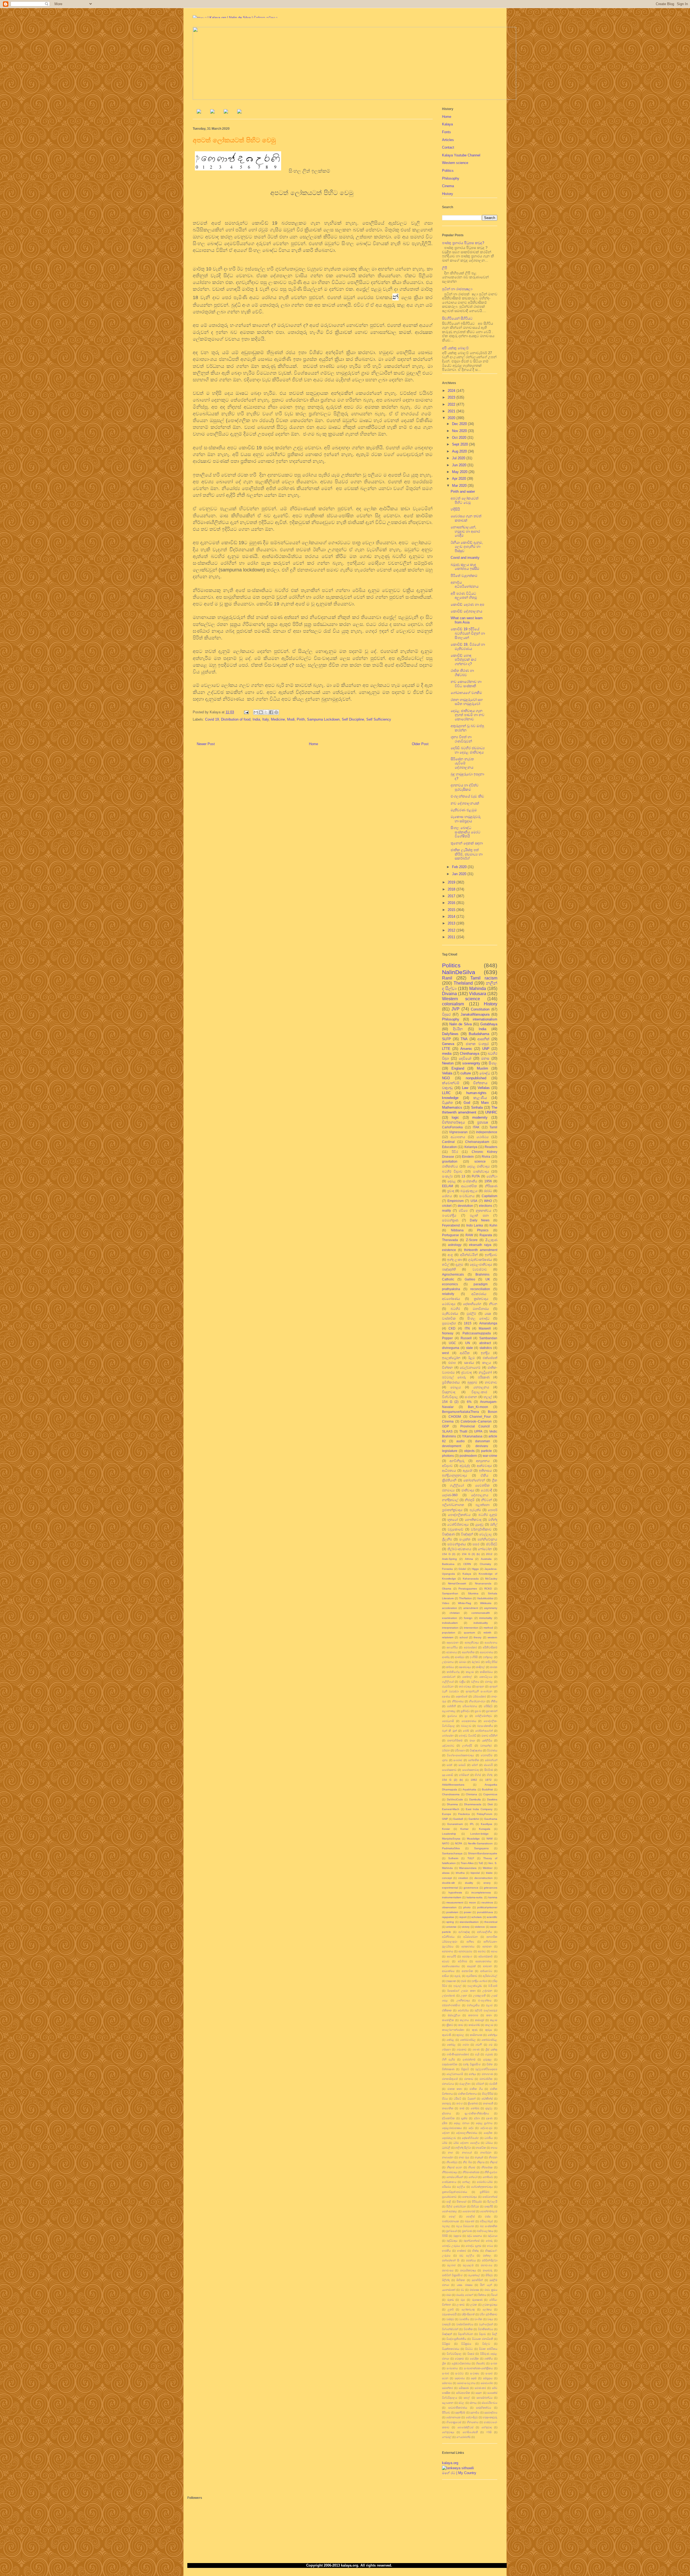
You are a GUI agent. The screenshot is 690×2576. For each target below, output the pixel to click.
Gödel (462, 1569)
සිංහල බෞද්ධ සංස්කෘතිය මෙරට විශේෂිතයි (465, 832)
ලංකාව (461, 2305)
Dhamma (452, 1804)
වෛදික (474, 2359)
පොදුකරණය (469, 1721)
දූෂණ (489, 2118)
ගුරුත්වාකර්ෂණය (480, 1260)
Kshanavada (471, 1579)
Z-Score (472, 1240)
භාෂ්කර (462, 2251)
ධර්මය (489, 2143)
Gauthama (491, 1819)
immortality (486, 1618)
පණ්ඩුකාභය (449, 2182)
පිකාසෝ (461, 2202)
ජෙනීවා (492, 1176)
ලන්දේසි (467, 1746)
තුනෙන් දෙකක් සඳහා (467, 843)
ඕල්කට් (476, 1662)
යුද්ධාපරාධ (448, 1746)
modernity (480, 1117)
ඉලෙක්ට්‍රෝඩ (475, 1986)
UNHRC (491, 1112)
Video (446, 1603)
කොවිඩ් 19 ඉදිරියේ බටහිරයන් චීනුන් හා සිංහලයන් (468, 633)
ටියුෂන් (471, 2099)
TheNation (465, 1598)
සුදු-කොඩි (448, 1775)
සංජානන (471, 1397)
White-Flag (465, 1603)
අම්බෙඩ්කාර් (485, 1956)
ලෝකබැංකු (468, 2309)
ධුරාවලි (446, 2148)
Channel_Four (480, 1417)
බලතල (446, 2226)
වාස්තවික (449, 1318)
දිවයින (458, 1029)
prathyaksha (451, 1289)
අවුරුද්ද (465, 1466)
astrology (455, 1245)
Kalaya (447, 124)
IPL (472, 1824)
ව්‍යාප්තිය (464, 2319)
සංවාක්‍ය (475, 2373)
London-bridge (479, 1834)
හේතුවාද (487, 2427)
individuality (481, 1623)
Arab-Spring (449, 1559)
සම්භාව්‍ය (447, 2383)
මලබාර (451, 2265)
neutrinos (487, 1902)
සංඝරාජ (458, 1760)
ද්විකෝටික (448, 2118)
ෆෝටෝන (485, 1549)
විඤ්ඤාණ (448, 1534)
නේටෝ (473, 2177)
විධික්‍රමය (466, 2344)
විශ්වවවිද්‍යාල (454, 2354)
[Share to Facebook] (271, 712)
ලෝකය (487, 2309)
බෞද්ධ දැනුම (473, 2246)
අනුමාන (487, 1946)
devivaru (482, 1446)
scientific (492, 1917)
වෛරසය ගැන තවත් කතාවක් (466, 518)
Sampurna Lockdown (323, 719)
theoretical (491, 1922)
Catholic (448, 1279)
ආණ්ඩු (446, 1657)
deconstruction (484, 1878)
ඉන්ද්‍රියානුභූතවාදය (455, 1475)
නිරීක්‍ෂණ (491, 1186)
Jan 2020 (460, 874)
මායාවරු (488, 2270)
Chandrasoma (451, 1794)
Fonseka (447, 1569)
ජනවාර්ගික (486, 2079)
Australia (486, 1559)
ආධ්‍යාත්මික (469, 1186)
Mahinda (478, 989)
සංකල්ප (447, 1176)
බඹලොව (466, 1726)
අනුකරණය (468, 1946)
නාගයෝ (467, 2152)
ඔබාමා (463, 1662)
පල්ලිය (461, 2187)
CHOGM (455, 1417)
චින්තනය (480, 1083)
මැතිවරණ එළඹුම (464, 810)
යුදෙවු (479, 1524)
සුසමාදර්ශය (491, 2412)
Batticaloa (448, 1564)
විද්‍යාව (482, 2334)
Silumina (473, 1593)
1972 (488, 1780)
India (256, 719)
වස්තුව (450, 2319)
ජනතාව (469, 2079)
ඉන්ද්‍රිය (485, 1353)
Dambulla (475, 1799)
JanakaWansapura (475, 1014)
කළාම (494, 2020)
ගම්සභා (446, 2049)
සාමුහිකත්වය (484, 2408)
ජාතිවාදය (468, 1490)
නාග (451, 2152)
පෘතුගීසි (489, 2206)
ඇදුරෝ (468, 1470)
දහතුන (480, 1686)
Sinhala (477, 1107)
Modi (291, 719)
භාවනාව (491, 1382)
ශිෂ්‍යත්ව (481, 2363)
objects (469, 1451)
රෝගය (447, 1196)
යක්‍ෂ (488, 1313)
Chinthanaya (470, 1054)
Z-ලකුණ (491, 1240)
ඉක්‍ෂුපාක (451, 1981)
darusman (483, 1441)
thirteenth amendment (481, 1250)
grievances (491, 1888)
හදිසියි (455, 509)
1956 (488, 1181)
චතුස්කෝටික (450, 2064)
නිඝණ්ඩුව (452, 2162)
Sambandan (488, 1338)
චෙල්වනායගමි (455, 2074)
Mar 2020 (460, 486)
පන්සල (466, 2182)
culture (466, 1073)
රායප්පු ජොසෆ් (465, 2295)
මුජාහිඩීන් (477, 2280)
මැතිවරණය (450, 1313)
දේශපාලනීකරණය (467, 2133)
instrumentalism (452, 1897)
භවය (490, 2246)
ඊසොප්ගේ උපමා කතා (461, 1991)
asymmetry (491, 1608)
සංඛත (494, 2363)
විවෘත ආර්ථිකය (488, 2349)
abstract (485, 1343)
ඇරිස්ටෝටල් (490, 1976)
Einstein (468, 1157)
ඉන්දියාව (491, 1255)
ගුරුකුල (487, 2059)
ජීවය (445, 2099)
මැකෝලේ (474, 2275)
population (449, 1633)
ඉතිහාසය (485, 1470)
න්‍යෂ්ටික (481, 2148)
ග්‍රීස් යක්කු (491, 2049)
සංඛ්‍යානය (452, 2368)
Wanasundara (468, 1868)
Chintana (471, 1794)
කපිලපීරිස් (491, 1662)
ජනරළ (489, 1682)
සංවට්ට (459, 2373)
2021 (452, 411)
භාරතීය (446, 2251)
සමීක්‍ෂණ (464, 2388)
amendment (471, 1608)
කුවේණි (447, 2035)
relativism (448, 1637)
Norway (448, 1333)
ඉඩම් (464, 1981)
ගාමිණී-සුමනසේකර (458, 2054)
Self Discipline (353, 719)
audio (460, 1441)
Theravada (450, 1240)
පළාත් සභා (479, 1215)
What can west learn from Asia (467, 620)
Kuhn (493, 1225)
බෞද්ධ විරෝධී (468, 1736)
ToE (481, 1863)
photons (448, 1456)
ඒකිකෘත (447, 2010)
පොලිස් (470, 2216)
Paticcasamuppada (477, 1333)
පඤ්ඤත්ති (449, 1269)
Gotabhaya (489, 1024)
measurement (455, 1902)
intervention (471, 1628)
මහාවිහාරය (481, 1309)
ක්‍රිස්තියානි (449, 1480)
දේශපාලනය (480, 1495)
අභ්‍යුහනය (483, 1461)
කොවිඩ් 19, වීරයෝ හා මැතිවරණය (468, 647)
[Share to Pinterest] (276, 712)
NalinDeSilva (459, 972)
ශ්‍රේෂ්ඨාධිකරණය (461, 2363)
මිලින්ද (446, 2280)
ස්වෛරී (488, 1765)
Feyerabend (451, 1225)
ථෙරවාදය (449, 1304)
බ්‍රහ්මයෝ (451, 2231)
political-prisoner (487, 1907)
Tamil (493, 1127)
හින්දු (490, 1775)
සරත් (449, 1765)
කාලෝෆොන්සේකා (453, 2030)
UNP (486, 1049)
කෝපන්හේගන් (474, 1480)
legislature (450, 1451)
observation (449, 1907)
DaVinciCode (455, 1799)
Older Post (420, 744)
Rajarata (486, 1235)
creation (463, 1878)
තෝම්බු (475, 2108)
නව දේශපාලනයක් (465, 803)
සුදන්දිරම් (460, 2412)
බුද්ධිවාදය (452, 2241)
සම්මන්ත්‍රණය (457, 1544)
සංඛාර (446, 2373)
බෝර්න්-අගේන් (484, 1731)
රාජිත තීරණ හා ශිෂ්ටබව (462, 673)
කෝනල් (467, 1677)
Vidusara (478, 994)
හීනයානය (473, 2422)
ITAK (476, 1127)
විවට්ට (469, 2349)
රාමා (449, 2295)
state (470, 1348)
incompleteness (481, 1892)
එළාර (489, 2005)
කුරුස (489, 2030)
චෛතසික (482, 1485)
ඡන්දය (472, 2074)
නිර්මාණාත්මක (471, 2172)
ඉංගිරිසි (474, 1657)
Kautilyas (487, 1824)
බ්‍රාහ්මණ (467, 2231)
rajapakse (448, 1917)
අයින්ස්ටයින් (469, 1255)
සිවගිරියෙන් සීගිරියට (457, 318)
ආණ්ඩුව (460, 1657)
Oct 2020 (460, 438)
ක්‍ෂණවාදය (465, 1667)
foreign (468, 1618)
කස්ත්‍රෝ (479, 2020)
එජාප (452, 1363)
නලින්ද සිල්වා (463, 2148)
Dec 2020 (460, 424)
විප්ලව (486, 2344)
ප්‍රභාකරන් (492, 1711)
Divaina (449, 994)
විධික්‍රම (446, 2344)
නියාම (472, 2167)
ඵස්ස (488, 2216)
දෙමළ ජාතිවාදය (479, 1166)
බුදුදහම (472, 1382)
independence (487, 1132)
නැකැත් (479, 2157)
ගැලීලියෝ (448, 1682)
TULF (471, 1858)
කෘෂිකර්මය (486, 1672)
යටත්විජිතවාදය (458, 1524)
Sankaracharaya (452, 1853)
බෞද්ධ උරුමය (451, 2246)
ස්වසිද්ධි (492, 1544)
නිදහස (481, 2162)
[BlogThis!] (261, 712)
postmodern (468, 1456)
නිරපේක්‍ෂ (487, 2167)
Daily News (480, 1220)
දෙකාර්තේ (461, 1696)
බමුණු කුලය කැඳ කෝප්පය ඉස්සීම (465, 567)
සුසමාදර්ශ (449, 1323)
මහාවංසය (448, 2270)
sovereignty (471, 1063)
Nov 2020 (460, 431)
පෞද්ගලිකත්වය (459, 1515)
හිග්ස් (478, 1775)
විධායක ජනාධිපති (482, 2339)
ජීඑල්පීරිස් (488, 2094)
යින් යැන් (486, 2285)
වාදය (490, 2319)
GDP (446, 1426)
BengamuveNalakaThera (460, 1412)
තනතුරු (447, 2103)
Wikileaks (486, 1603)
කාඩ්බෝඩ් (474, 2025)
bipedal (475, 1873)
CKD (452, 1328)
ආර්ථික (465, 1353)
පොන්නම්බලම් (489, 2211)
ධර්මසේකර (479, 1696)
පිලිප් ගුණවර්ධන (456, 2206)
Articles (448, 140)
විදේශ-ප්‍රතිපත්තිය (456, 2339)
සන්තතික (474, 1760)
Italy (265, 719)
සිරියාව (446, 2412)
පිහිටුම (475, 2206)
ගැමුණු (489, 2054)
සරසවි (462, 1765)
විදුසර (446, 1014)
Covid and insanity (465, 558)
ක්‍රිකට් (450, 2025)
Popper (447, 1338)
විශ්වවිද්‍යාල (450, 1397)
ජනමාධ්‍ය (448, 1490)
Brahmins (482, 1274)
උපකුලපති (479, 1996)
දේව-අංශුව (486, 2128)
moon (472, 1902)
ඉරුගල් (457, 1986)
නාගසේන (448, 2157)
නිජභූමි (470, 1500)
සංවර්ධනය (467, 1196)
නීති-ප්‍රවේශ (491, 2172)
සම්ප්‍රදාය (488, 2378)
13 (463, 1176)
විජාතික (468, 2329)
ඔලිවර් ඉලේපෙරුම (486, 2010)
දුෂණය (446, 1696)
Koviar (446, 1829)
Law (465, 1088)
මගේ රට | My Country (459, 2473)
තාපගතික (448, 2108)
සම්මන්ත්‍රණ (450, 1220)
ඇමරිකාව (472, 1976)
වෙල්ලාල (486, 1534)
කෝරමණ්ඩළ (489, 2040)
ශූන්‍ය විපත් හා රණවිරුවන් (461, 739)
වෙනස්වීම (487, 1755)
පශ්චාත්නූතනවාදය (482, 2187)
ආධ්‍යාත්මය (448, 1971)
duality (469, 1883)
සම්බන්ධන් (491, 1760)
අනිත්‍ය (470, 1942)
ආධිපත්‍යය (449, 1470)
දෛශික (488, 2133)
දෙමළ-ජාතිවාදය (481, 1264)
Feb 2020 (460, 867)
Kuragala (485, 1829)
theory (477, 1637)
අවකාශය (452, 1652)
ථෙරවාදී (486, 1490)
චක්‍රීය (462, 1682)
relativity (448, 1294)
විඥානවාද (449, 1392)
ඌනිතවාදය (463, 2000)
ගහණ (476, 2049)
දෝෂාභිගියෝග (470, 2138)
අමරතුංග (467, 1956)
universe (451, 1927)
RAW (469, 1235)
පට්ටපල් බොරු (454, 1377)
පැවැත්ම (475, 1510)
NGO (446, 1078)
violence (480, 1927)
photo (467, 1907)
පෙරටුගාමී (448, 1721)
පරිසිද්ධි (488, 1706)
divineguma (451, 1348)
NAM (489, 1839)
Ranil (447, 978)
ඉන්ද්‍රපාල (488, 1657)
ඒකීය (484, 1475)
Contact (448, 147)
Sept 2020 (460, 444)
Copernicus (490, 1794)
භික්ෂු (475, 2251)
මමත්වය (471, 2260)
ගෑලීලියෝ (457, 1485)
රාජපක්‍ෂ (474, 2290)
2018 (452, 889)
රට (462, 2290)
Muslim (482, 1068)
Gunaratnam (455, 1824)
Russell (466, 1338)
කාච (461, 2025)
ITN (467, 1328)
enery (487, 1883)
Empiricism (456, 1201)
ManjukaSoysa (451, 1839)
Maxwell (485, 1328)
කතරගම (473, 2015)
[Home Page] (199, 112)
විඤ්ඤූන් (467, 1534)
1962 (474, 1780)
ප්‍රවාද (451, 1191)
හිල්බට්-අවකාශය (459, 1549)
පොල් (452, 2216)
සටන (445, 2378)
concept (447, 1878)
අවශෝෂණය (451, 1299)
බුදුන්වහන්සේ (472, 2241)
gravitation (450, 1161)
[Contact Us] (239, 112)
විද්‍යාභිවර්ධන (465, 2334)
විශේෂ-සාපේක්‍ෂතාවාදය (460, 1755)
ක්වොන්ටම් (451, 1083)
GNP (445, 1819)
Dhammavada (473, 1804)
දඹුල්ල (489, 2108)
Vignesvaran (458, 1132)
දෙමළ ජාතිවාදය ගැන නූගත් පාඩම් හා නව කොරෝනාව (468, 715)
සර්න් (475, 1765)
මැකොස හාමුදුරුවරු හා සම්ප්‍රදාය (466, 819)
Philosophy (451, 178)
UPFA (478, 1431)
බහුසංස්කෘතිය (485, 1726)
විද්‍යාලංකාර (479, 1392)
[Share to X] (266, 712)
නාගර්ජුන (486, 2152)
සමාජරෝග (487, 2383)
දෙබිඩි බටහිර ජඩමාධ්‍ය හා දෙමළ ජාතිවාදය (468, 750)
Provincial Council (475, 1426)
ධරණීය (489, 2138)
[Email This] (256, 712)
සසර (476, 1544)
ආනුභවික (467, 1971)
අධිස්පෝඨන (470, 1937)
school (464, 1637)
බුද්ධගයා (492, 2236)
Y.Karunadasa (472, 1436)
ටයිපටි (457, 2099)
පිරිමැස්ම (477, 2202)
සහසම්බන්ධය (484, 2398)
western (492, 1637)
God (467, 1103)
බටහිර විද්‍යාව (452, 1171)
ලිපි (445, 268)
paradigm (481, 1284)
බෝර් (466, 1731)
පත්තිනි (451, 1706)
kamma (493, 1897)
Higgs (475, 1569)
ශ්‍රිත (444, 2363)
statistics (486, 1348)
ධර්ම (445, 2143)
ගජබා (466, 2045)
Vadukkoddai (485, 1598)
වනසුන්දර (486, 1746)
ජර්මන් (480, 2084)
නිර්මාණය (458, 1701)
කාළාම (470, 1672)
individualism (450, 1623)
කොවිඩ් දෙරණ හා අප (468, 604)
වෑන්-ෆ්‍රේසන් (486, 2324)
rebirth (487, 1633)
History (448, 194)
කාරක (494, 1667)
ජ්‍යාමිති (493, 2084)
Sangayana (481, 1848)
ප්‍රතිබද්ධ (465, 1711)
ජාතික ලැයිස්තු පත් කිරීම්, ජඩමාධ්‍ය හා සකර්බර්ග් (467, 854)
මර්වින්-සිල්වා (490, 2260)
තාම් (462, 2108)
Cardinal (448, 1142)
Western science (455, 163)
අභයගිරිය (452, 1647)
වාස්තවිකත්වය (465, 2324)
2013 (452, 923)
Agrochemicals (453, 1274)
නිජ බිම (467, 2162)
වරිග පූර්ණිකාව (488, 2314)
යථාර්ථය (483, 1137)
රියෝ (494, 2295)
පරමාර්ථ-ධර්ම (485, 2182)
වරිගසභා (460, 1750)
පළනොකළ (449, 1711)
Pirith (301, 719)
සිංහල (493, 1063)
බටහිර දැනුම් (488, 1515)
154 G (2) (450, 1402)
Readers (491, 1147)
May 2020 (460, 472)
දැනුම (459, 1264)
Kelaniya (471, 1147)
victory (466, 1927)
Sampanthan (450, 1593)
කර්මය (450, 1667)
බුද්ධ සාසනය (474, 2236)
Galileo (470, 1279)
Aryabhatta (469, 1789)
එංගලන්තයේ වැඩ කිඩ (467, 796)
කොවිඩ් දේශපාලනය (466, 611)
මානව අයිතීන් (489, 1736)
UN (468, 1343)
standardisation (469, 1922)
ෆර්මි (489, 2432)
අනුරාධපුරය (465, 1951)
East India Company (479, 1809)
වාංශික (478, 2319)
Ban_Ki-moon (478, 1407)
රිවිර (455, 1152)
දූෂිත (445, 2123)
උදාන (464, 1996)
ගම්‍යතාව (462, 2049)
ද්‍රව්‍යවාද (467, 1372)
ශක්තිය (489, 2359)
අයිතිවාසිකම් (490, 1647)
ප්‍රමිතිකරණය (451, 1382)
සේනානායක (453, 2417)
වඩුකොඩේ (456, 1529)
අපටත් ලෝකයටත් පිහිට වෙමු (465, 500)
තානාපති (488, 2103)
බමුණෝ (469, 2221)
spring (450, 1922)
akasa (446, 1873)
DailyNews (450, 1034)
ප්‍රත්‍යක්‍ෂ (483, 1122)
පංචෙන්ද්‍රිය (449, 1215)
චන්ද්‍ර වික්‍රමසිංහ (472, 2064)
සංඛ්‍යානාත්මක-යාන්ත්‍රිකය (478, 2368)
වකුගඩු (447, 1088)
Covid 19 (212, 719)
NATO (446, 1843)
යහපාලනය (481, 1387)
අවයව (446, 1961)
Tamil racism (484, 978)
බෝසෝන (448, 1736)
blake (489, 1873)
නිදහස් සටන (455, 2167)
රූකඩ (451, 2300)
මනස (485, 1058)
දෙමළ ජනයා (461, 2123)
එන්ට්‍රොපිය (473, 2005)
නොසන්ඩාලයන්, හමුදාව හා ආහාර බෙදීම (465, 531)
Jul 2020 (459, 458)
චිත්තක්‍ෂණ (448, 2069)
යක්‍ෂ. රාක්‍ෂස (465, 2285)
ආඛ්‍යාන (487, 1966)
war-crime (490, 1456)
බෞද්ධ (485, 1073)
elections (486, 1206)
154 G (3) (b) (471, 1554)
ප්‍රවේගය (452, 1716)
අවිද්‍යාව (447, 1466)
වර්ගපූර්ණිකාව (481, 1529)
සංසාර (489, 2373)
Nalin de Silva (460, 1024)
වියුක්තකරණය (451, 2349)
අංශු (450, 1255)
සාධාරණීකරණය (458, 2408)
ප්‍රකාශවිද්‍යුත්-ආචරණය (455, 2192)
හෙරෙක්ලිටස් (465, 2427)
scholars (477, 1917)
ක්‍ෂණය (469, 1363)
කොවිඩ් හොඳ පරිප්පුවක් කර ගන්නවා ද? (463, 660)
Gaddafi (458, 1819)
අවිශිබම (463, 1961)
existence (449, 1250)
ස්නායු (473, 2403)
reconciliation (480, 1289)
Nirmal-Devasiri (457, 1583)
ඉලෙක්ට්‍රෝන (451, 1358)
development (452, 1446)
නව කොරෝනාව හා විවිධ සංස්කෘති (466, 684)
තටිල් (446, 1264)
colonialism (453, 1004)
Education (449, 1147)
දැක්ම (464, 2118)
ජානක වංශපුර (477, 1044)
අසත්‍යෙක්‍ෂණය (451, 1966)
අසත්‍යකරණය (483, 1961)
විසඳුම (471, 2354)
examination (450, 1618)
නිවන (493, 1304)
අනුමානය (448, 1951)
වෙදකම (459, 2359)
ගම (491, 2045)
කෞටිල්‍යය (486, 1677)
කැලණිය (480, 1098)
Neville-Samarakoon (480, 1843)
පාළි (449, 2202)
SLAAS (447, 1431)
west (445, 1353)
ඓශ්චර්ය (463, 2010)
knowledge (450, 1098)
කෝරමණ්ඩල (468, 2040)
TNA (464, 1039)
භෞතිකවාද (473, 1520)
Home (313, 744)
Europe (447, 1814)
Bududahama (479, 1034)
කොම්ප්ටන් (449, 1677)
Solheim (453, 1858)
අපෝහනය (491, 1642)
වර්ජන (446, 1750)
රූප (463, 2300)
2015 (452, 910)
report (463, 1917)
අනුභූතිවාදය (472, 1642)
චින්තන (447, 1367)
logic (455, 1117)
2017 (452, 896)
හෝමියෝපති (470, 2432)
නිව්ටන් (487, 1500)
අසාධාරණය (487, 1652)
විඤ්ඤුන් (447, 2334)
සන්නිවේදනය (487, 1539)
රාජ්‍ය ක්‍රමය (491, 2290)
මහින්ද (493, 1520)
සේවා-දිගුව (472, 2417)
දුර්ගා (477, 2118)
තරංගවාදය (465, 1686)
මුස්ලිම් (471, 1313)
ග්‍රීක (495, 1480)
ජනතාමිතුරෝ (450, 2079)
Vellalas (484, 1088)
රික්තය (482, 2295)
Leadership (449, 1834)
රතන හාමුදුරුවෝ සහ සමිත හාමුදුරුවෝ (467, 702)
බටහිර (455, 1309)
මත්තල (487, 2255)
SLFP (446, 1039)
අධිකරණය (479, 1294)
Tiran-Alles (467, 1863)
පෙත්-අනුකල (450, 2211)
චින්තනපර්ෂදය (453, 1122)
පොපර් (493, 1510)
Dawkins (492, 1799)
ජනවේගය (448, 2084)
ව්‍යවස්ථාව (480, 1269)
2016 (452, 903)
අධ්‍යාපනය (458, 1137)
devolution (465, 1206)
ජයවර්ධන (448, 1686)
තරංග (460, 2103)
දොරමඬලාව (449, 2138)
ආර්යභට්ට (486, 1971)
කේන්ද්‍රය (492, 2035)
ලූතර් (451, 2309)
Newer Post (206, 744)
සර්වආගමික (463, 2393)
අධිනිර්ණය (448, 1937)
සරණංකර (480, 2388)
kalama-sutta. (475, 1897)
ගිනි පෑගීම (448, 2059)
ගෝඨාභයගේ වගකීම (466, 693)
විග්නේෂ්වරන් (450, 2329)
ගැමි (477, 2054)
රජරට (488, 1191)
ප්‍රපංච (478, 1711)
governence (471, 1888)
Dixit (490, 1804)
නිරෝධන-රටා (477, 1701)
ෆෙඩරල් (447, 2437)
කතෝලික (448, 2020)
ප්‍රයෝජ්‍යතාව (449, 2197)
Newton (448, 1063)
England (458, 1068)
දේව (471, 2128)
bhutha (460, 1873)
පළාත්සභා (482, 1505)
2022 (452, 404)
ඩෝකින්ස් (487, 2099)
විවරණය (492, 1750)
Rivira (486, 1157)
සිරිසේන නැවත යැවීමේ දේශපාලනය (462, 763)
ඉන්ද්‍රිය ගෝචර (479, 1981)
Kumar (464, 1829)
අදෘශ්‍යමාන (453, 1642)
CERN (467, 1564)
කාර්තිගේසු (453, 1672)
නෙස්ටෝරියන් (455, 2177)
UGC (452, 1343)
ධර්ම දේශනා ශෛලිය (466, 2143)
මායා (472, 1740)
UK (488, 1279)
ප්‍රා (466, 1716)
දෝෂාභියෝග (472, 1304)
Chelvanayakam (477, 1142)
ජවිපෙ (463, 1210)
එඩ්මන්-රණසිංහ (451, 2005)
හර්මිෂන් (464, 1775)
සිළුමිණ (489, 1770)
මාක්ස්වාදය (481, 1171)
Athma (469, 1559)
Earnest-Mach (451, 1809)
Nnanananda (483, 1583)
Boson (493, 1412)
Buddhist (487, 1789)
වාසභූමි (446, 2324)
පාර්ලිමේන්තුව (484, 1716)
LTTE (446, 1049)
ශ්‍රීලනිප (447, 1539)
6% (469, 1402)
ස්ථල (461, 2403)
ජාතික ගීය (476, 2089)
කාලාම (489, 2025)
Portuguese (451, 1235)
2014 (452, 917)
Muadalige (473, 1839)
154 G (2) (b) (452, 1780)
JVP (456, 1009)
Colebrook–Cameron (476, 1421)
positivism (452, 1912)
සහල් (467, 2398)
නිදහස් (494, 2162)
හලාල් (488, 1397)
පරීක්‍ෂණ (484, 1377)
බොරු (489, 2241)
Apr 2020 (460, 479)
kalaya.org (450, 2463)
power (468, 1912)
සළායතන (448, 2403)
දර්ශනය (446, 2113)
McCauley (491, 1579)
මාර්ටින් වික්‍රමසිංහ (452, 2275)
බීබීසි (445, 2236)
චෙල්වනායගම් (470, 1367)
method (488, 1628)
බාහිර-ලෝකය (485, 2231)
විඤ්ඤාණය (476, 1750)
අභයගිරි (451, 1956)
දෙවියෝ (465, 1058)
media (447, 1054)
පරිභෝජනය (470, 1706)
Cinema (448, 186)
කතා (489, 2015)
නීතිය (494, 1701)
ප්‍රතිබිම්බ (485, 2192)
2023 (452, 397)
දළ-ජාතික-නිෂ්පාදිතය (477, 2113)
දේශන (446, 2133)
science (480, 1161)
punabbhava (485, 1912)
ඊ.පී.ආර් (493, 1986)
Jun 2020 (460, 465)
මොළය (456, 1387)
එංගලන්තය (485, 2000)
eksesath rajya (480, 1245)
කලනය (464, 2020)
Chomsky (485, 1564)
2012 (452, 930)
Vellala (447, 1073)
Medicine (278, 719)
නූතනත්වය (484, 1210)
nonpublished (476, 1078)
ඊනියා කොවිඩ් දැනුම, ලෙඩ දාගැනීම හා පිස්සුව (467, 547)
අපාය (494, 1951)
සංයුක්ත (465, 1539)
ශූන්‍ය (445, 1760)
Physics (483, 1230)
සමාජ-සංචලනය (466, 2383)
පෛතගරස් (469, 2211)
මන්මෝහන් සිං (451, 2260)
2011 (452, 937)
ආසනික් (483, 1039)
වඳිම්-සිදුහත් (468, 2314)
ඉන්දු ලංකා (455, 1260)
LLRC (446, 1093)
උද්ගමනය (448, 1662)
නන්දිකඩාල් (450, 1500)
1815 (468, 1323)
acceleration (450, 1608)
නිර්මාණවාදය (450, 2172)
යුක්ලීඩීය (487, 1740)
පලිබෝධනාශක (453, 1505)
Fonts (446, 132)
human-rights (476, 1093)
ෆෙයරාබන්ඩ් (463, 2437)
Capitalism (489, 1196)
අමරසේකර (470, 1647)
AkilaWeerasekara (453, 1785)
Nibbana (457, 1230)
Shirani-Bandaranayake (483, 1853)
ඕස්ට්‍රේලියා (454, 2015)
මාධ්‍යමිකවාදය (468, 2270)
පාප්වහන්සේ (490, 2197)
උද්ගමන (487, 1991)
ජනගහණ (487, 2074)
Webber (488, 1868)
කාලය (487, 1363)
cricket (447, 1206)
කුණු (475, 2030)
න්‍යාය (494, 2148)
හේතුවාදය (448, 2432)
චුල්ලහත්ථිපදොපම (486, 2069)
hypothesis (455, 1892)
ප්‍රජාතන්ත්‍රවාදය (452, 1510)
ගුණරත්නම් (469, 2059)
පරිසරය (446, 2187)
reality (446, 1210)
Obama (447, 1589)
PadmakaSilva (451, 1848)
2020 (452, 418)
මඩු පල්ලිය (467, 2255)
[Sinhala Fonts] (212, 112)
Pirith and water (463, 491)
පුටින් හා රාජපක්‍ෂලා (457, 289)
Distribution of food (236, 719)
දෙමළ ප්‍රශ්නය (484, 2123)
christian (455, 1613)
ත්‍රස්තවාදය (481, 1299)
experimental (450, 1888)
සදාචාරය (460, 2378)
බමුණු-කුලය (469, 1191)
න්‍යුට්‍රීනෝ (485, 1372)
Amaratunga (488, 1323)
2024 (452, 391)
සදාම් (474, 2378)
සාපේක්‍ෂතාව (449, 1770)
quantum (469, 1633)
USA (474, 1201)
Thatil (463, 1431)
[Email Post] (246, 712)
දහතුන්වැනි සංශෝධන (479, 1691)
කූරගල (460, 2035)
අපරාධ (482, 1951)
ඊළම (472, 1358)
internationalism (485, 1019)
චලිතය (475, 1682)
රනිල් (494, 1524)
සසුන (479, 2393)
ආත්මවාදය (484, 1466)
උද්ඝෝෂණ (448, 1996)
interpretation (450, 1628)
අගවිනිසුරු (457, 1461)
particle (487, 1451)
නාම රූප (464, 2157)
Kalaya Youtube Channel (461, 155)
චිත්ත (490, 2064)
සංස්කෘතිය (470, 1181)
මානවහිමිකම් (455, 1740)
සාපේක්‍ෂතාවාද (470, 1770)
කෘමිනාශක (476, 2035)
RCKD (488, 1589)
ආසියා (446, 1976)
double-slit (448, 1883)
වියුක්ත (447, 1103)
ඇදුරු (458, 1976)
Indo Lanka (475, 1225)
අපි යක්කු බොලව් (455, 348)
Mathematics (452, 1107)
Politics (448, 171)
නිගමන (493, 2157)
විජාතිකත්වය (485, 2329)
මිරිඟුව (489, 2275)
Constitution (480, 1009)
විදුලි (495, 2334)
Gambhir (474, 1819)
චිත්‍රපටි (465, 2069)
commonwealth (481, 1613)
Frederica (464, 1814)
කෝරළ (451, 2045)
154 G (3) (449, 1554)
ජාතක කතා (455, 2089)
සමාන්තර (447, 2388)
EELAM (448, 1186)
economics (450, 1284)
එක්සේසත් (490, 1358)
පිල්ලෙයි (492, 2202)
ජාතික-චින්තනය (467, 2094)
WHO (488, 1201)
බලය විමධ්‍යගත (465, 2226)
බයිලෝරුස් (486, 2221)
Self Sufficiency (379, 719)
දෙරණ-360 (450, 1495)
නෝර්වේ (488, 2177)
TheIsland (463, 983)
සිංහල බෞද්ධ (478, 1318)
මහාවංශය (487, 2265)
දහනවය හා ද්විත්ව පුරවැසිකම (465, 787)
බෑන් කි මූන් (449, 1731)
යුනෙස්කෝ (449, 2290)
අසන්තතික (468, 1652)
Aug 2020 (460, 451)
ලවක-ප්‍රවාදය (490, 2305)
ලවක (474, 2305)
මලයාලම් (468, 2265)
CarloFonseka (452, 1127)
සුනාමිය (475, 2412)
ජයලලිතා (465, 2084)
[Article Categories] (226, 112)
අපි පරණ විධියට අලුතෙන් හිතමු (464, 596)
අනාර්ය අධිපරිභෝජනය (465, 585)
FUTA (476, 1176)
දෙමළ (452, 1181)
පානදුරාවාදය (470, 2197)
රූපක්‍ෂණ (477, 2300)
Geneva (448, 1044)
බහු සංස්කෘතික (489, 2226)
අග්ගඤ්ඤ (464, 1932)
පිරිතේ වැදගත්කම (464, 576)
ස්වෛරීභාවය (489, 2403)
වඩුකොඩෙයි (449, 2314)
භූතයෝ (453, 1520)
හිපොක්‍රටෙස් (454, 2422)
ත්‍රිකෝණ (473, 2103)
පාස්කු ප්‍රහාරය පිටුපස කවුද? (463, 243)
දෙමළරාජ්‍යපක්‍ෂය (452, 2128)
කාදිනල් (480, 1667)
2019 (452, 882)
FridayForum (484, 1814)
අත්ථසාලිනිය (484, 1932)
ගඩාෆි (479, 2045)
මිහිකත (461, 2280)
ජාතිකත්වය (450, 1166)
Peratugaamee (468, 1589)
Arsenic (466, 1049)
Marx (485, 1103)
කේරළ (450, 2040)
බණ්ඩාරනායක (451, 2221)
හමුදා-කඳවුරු (490, 2417)
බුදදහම (457, 2236)
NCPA (459, 1843)
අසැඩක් (471, 1966)
